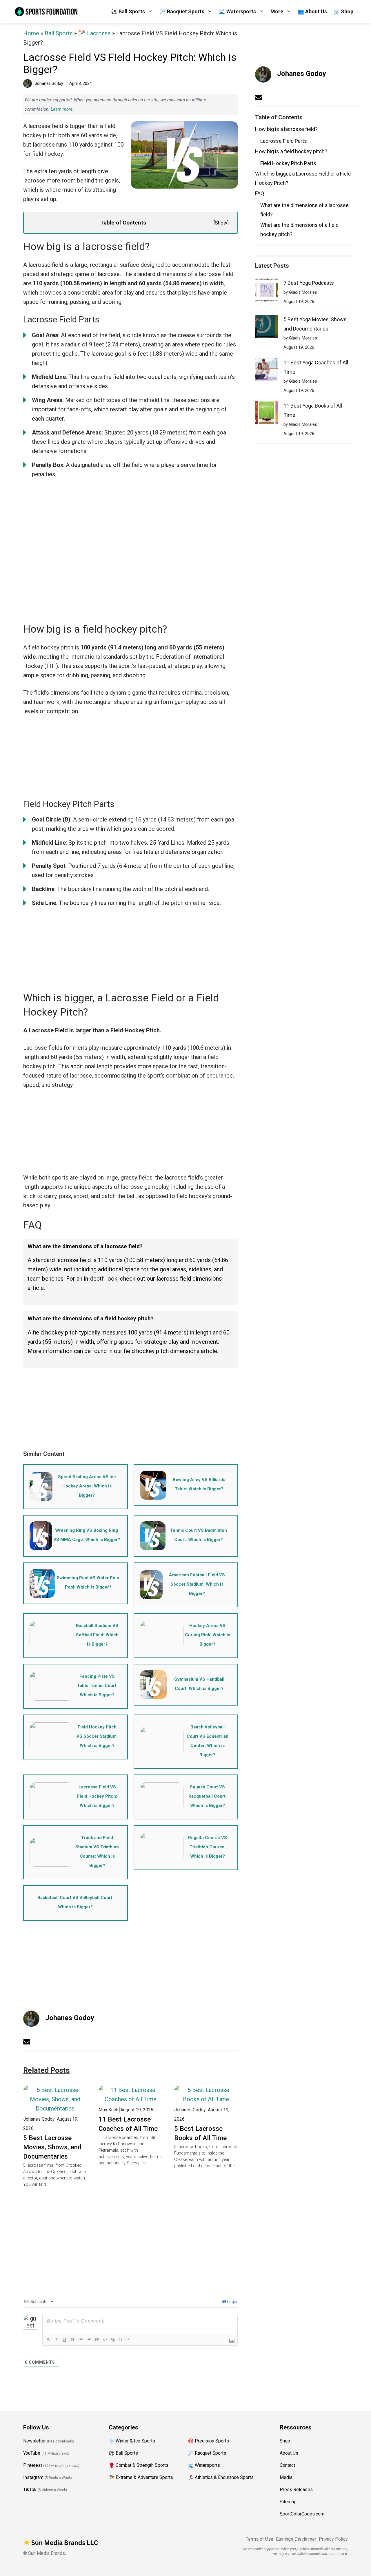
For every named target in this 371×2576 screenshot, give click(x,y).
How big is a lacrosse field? (286, 129)
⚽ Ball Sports (128, 11)
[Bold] (48, 2340)
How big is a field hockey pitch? (291, 151)
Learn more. (62, 109)
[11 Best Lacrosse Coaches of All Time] (130, 2099)
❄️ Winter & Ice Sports (132, 2441)
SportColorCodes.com (302, 2514)
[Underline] (64, 2340)
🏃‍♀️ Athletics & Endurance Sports (221, 2477)
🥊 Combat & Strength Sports (139, 2465)
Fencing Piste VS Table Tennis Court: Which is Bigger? (97, 1686)
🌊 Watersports (237, 11)
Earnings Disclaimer (296, 2539)
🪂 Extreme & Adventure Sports (141, 2477)
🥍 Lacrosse (94, 33)
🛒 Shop (343, 11)
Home (31, 33)
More (277, 11)
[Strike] (72, 2340)
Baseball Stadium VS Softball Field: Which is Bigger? (97, 1635)
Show (221, 223)
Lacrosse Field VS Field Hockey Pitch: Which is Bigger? (97, 1796)
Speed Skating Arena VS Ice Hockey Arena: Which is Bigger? (87, 1486)
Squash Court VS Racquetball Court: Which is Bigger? (208, 1796)
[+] (129, 2339)
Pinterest (33, 2465)
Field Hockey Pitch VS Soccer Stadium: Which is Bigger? (97, 1736)
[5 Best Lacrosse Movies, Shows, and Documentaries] (55, 2108)
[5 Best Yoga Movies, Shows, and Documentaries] (267, 328)
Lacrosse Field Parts (284, 141)
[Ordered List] (81, 2340)
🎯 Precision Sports (208, 2441)
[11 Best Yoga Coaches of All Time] (267, 371)
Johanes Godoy (70, 2018)
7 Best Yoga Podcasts (309, 283)
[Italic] (56, 2340)
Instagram (33, 2477)
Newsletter (34, 2441)
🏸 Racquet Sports (182, 11)
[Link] (113, 2340)
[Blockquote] (97, 2340)
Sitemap (288, 2502)
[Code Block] (105, 2340)
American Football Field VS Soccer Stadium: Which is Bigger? (197, 1584)
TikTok (30, 2490)
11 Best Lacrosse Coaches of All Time (128, 2124)
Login (232, 2302)
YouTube (32, 2453)
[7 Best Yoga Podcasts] (267, 291)
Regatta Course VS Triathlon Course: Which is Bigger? (208, 1847)
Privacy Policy (333, 2539)
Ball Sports (59, 33)
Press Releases (296, 2490)
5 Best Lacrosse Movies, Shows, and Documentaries (52, 2147)
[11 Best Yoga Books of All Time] (267, 414)
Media (286, 2477)
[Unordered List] (89, 2340)
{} (121, 2339)
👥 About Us (312, 11)
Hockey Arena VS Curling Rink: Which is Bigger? (208, 1635)
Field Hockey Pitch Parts (288, 163)
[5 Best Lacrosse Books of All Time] (206, 2099)
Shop (285, 2441)
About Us (289, 2453)
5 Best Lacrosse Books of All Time (200, 2133)
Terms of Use (260, 2539)
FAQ (260, 193)
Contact (287, 2465)
